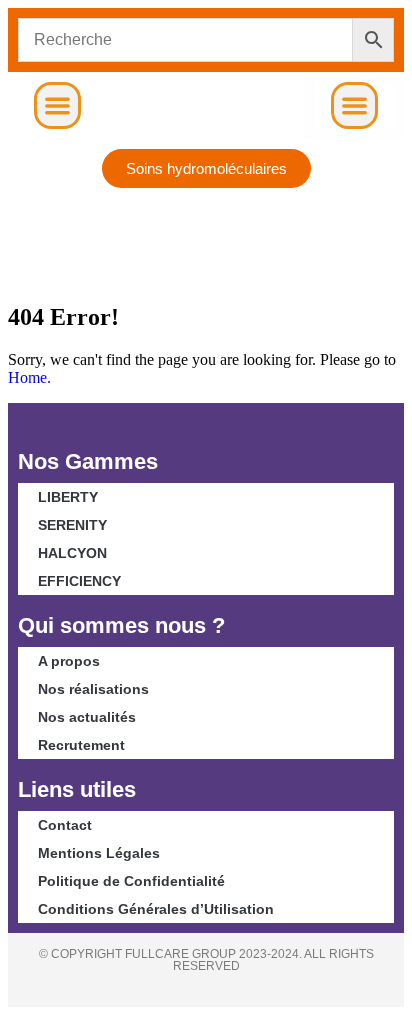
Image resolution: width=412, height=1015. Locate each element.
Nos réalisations (93, 689)
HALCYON (72, 553)
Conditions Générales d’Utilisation (156, 909)
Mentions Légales (99, 853)
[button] (57, 105)
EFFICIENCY (79, 581)
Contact (65, 825)
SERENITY (72, 525)
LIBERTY (68, 497)
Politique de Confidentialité (131, 881)
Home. (29, 377)
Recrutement (81, 745)
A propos (69, 661)
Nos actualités (87, 717)
